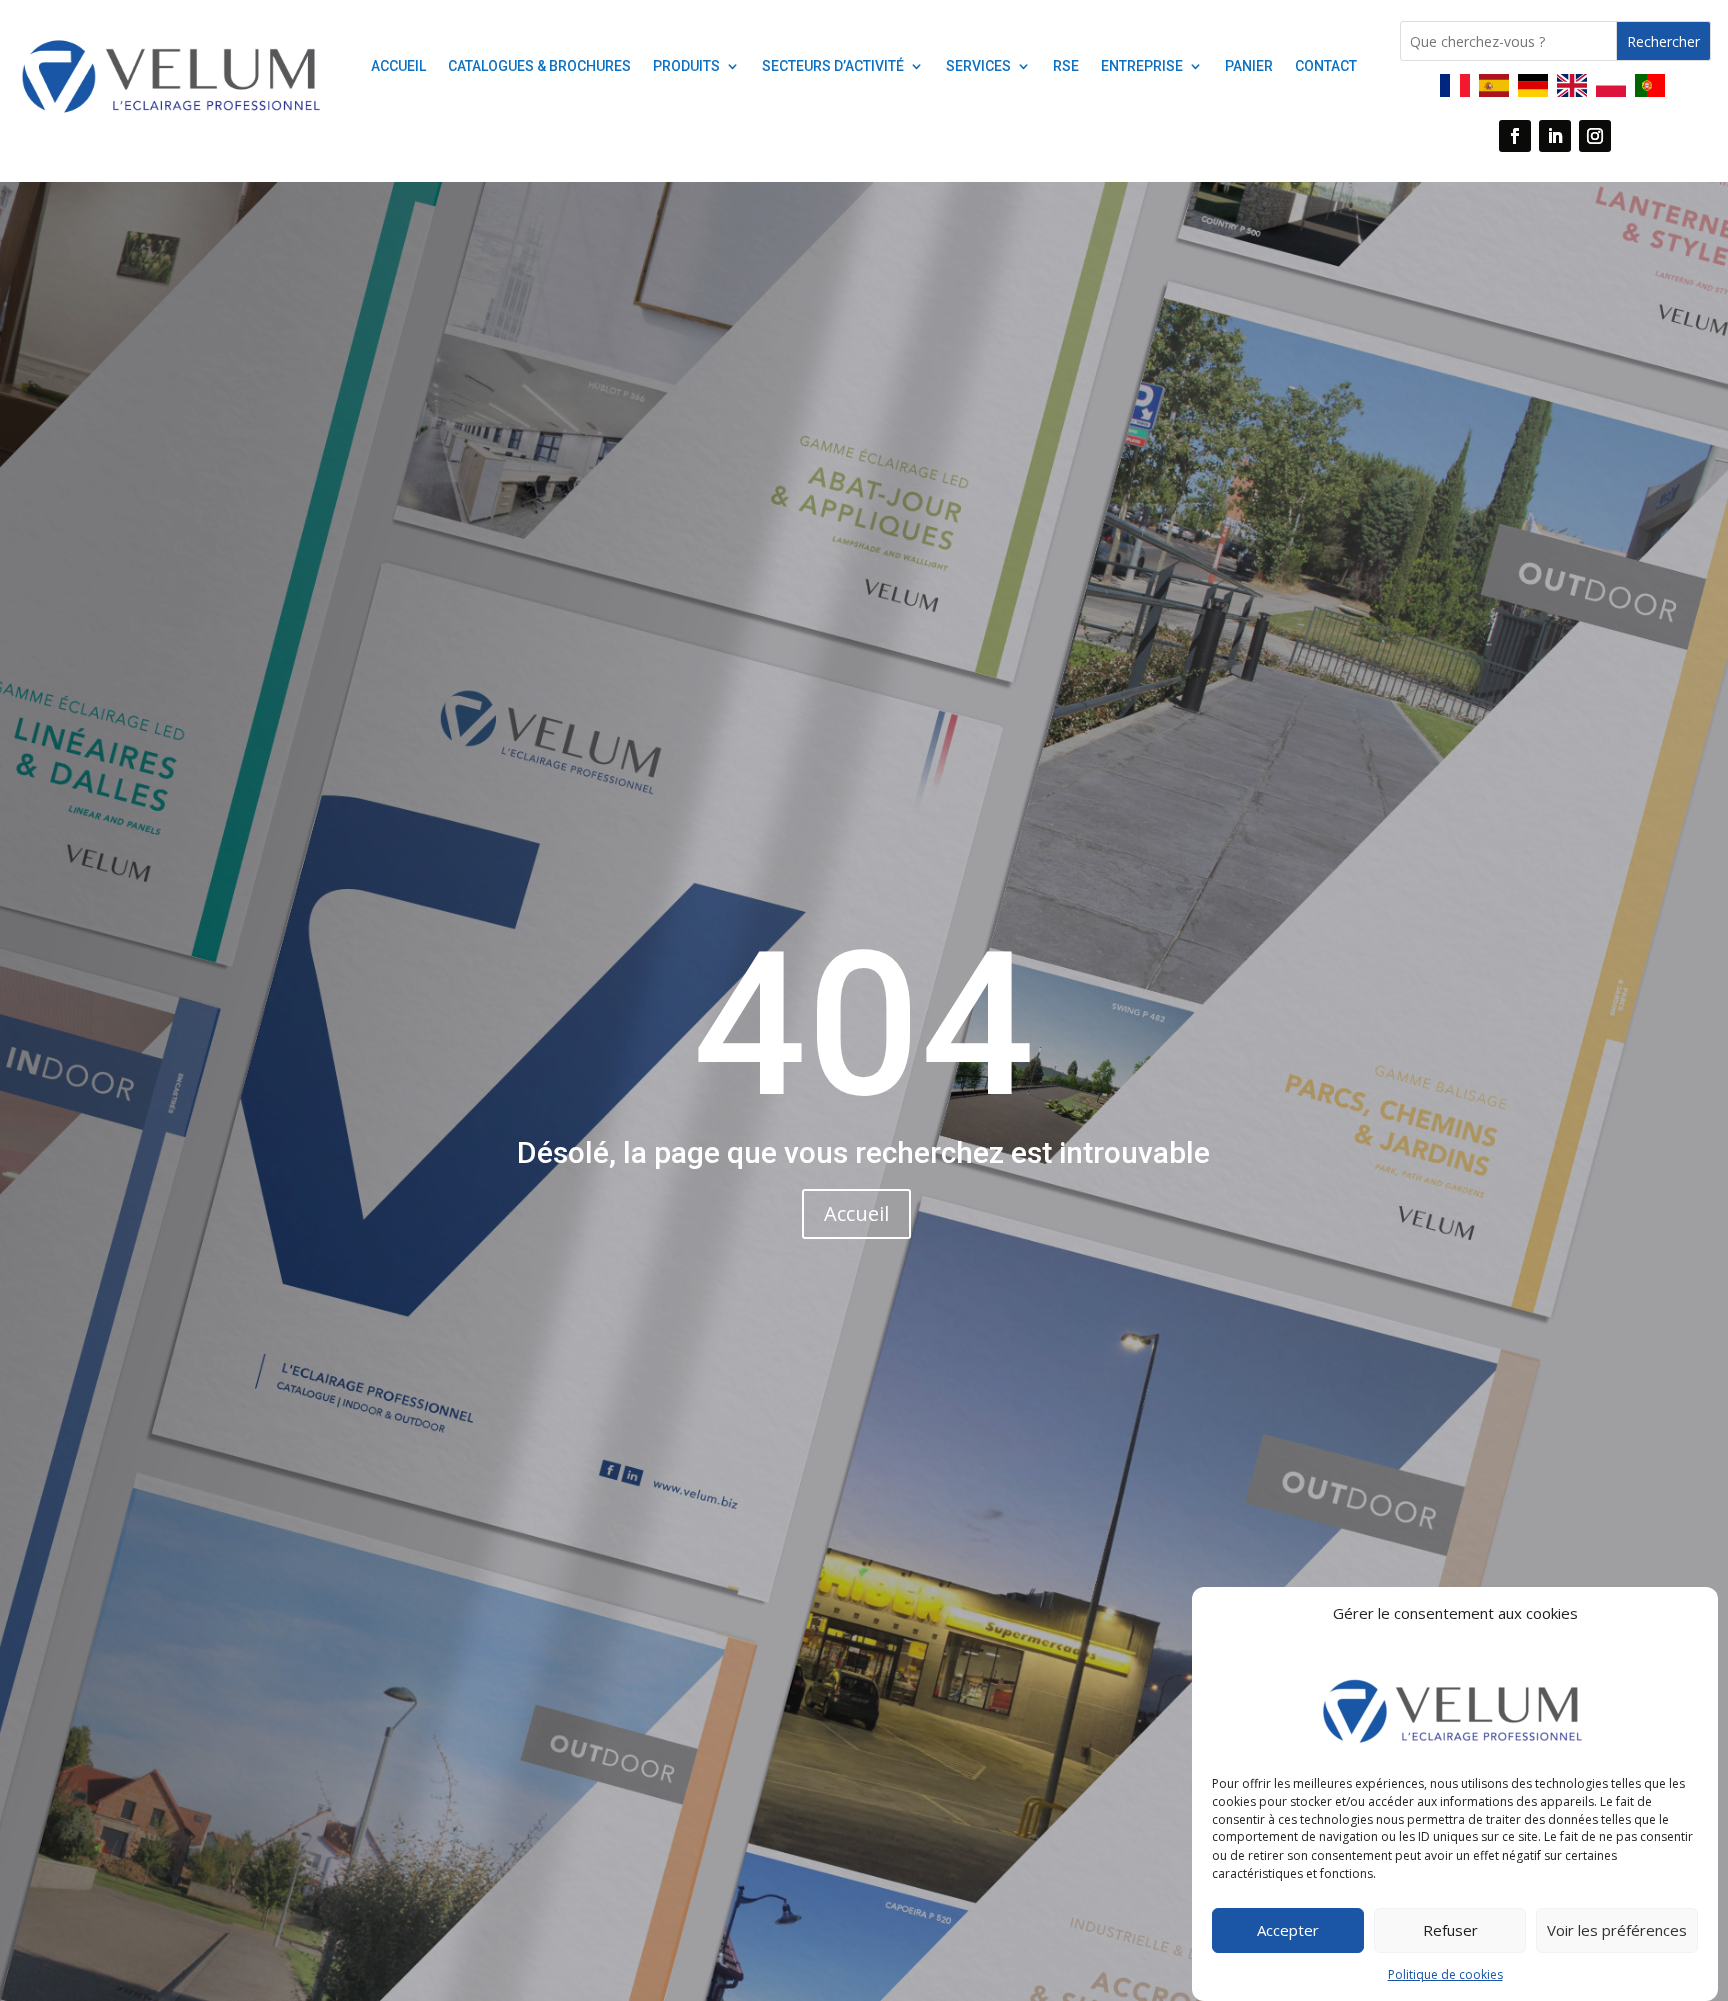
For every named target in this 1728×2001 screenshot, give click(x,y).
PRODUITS (686, 66)
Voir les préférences (1617, 1930)
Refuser (1450, 1930)
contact (1326, 66)
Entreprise (1142, 66)
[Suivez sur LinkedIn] (1555, 136)
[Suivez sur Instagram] (1595, 136)
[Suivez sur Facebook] (1515, 136)
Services (978, 66)
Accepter (1288, 1930)
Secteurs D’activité (833, 66)
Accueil (856, 1213)
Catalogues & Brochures (539, 66)
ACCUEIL (398, 66)
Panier (1249, 66)
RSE (1066, 66)
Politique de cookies (1445, 1974)
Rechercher (1663, 41)
